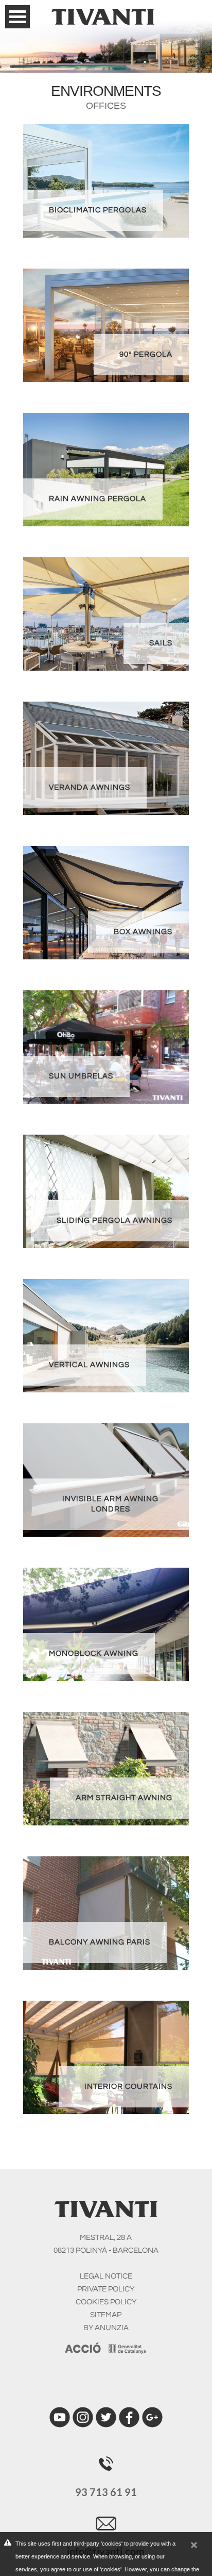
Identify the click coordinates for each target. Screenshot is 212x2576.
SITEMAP (106, 2315)
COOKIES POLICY (106, 2302)
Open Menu (17, 17)
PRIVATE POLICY (106, 2289)
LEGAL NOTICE (106, 2276)
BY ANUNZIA (106, 2328)
